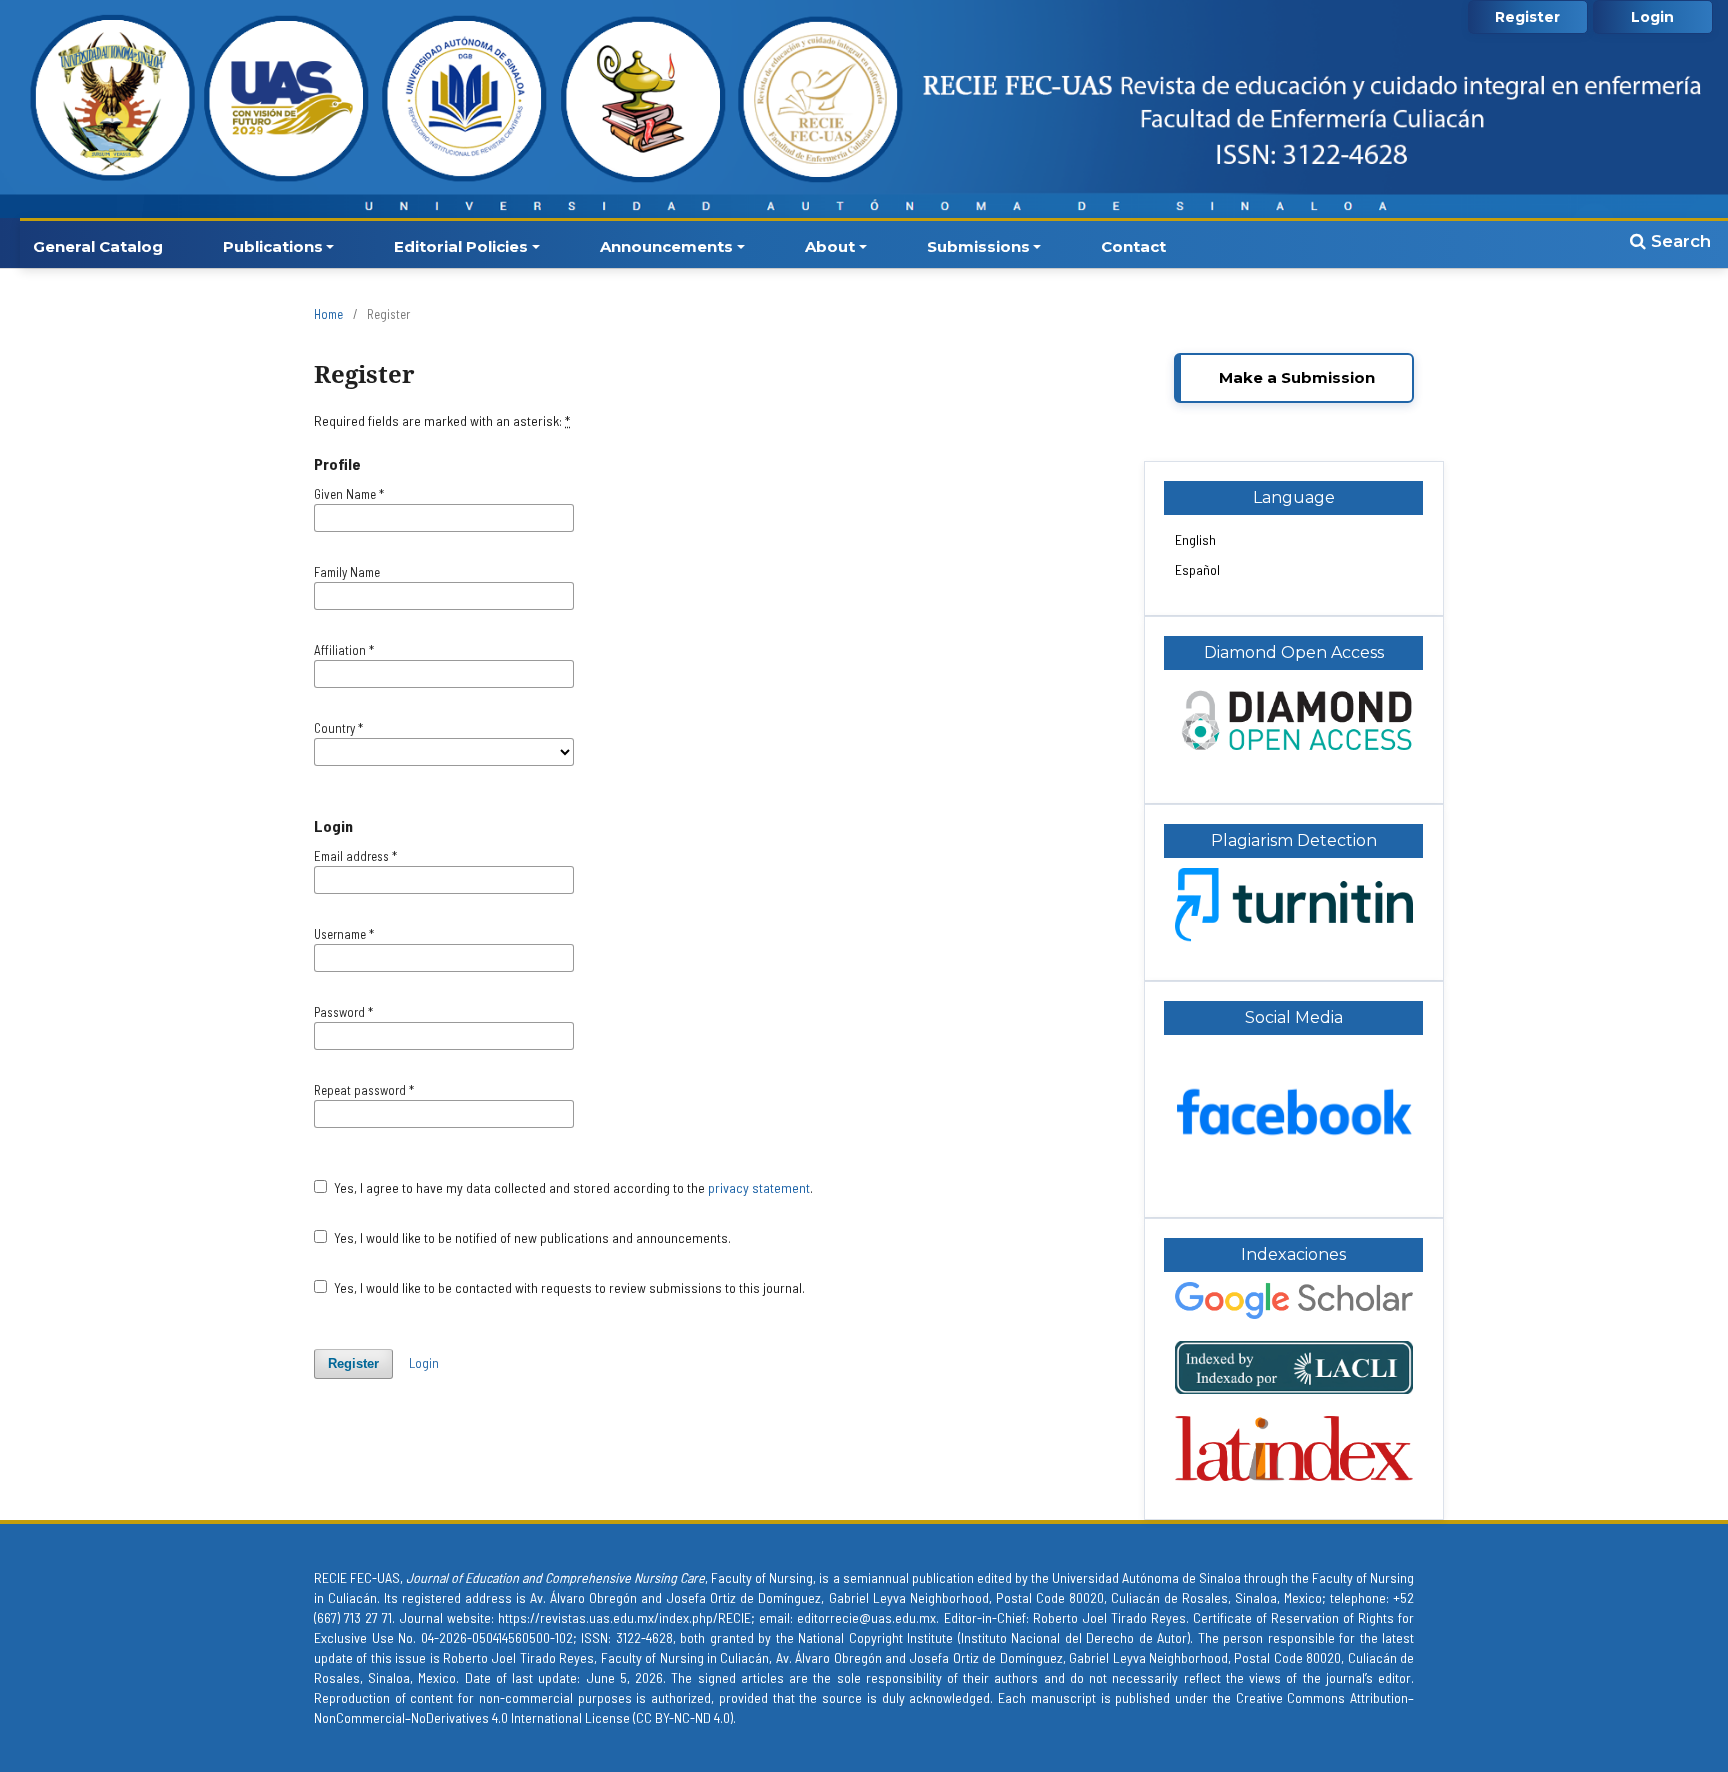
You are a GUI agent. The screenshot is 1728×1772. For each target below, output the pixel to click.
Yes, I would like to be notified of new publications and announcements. (531, 1237)
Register (1527, 17)
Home (328, 314)
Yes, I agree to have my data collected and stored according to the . (572, 1187)
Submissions (978, 246)
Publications (273, 246)
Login (1652, 17)
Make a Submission (1297, 377)
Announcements (666, 246)
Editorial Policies (461, 246)
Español (1197, 569)
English (1195, 539)
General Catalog (98, 246)
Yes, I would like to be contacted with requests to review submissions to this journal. (568, 1287)
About (830, 246)
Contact (1133, 246)
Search (1678, 241)
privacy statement (759, 1187)
